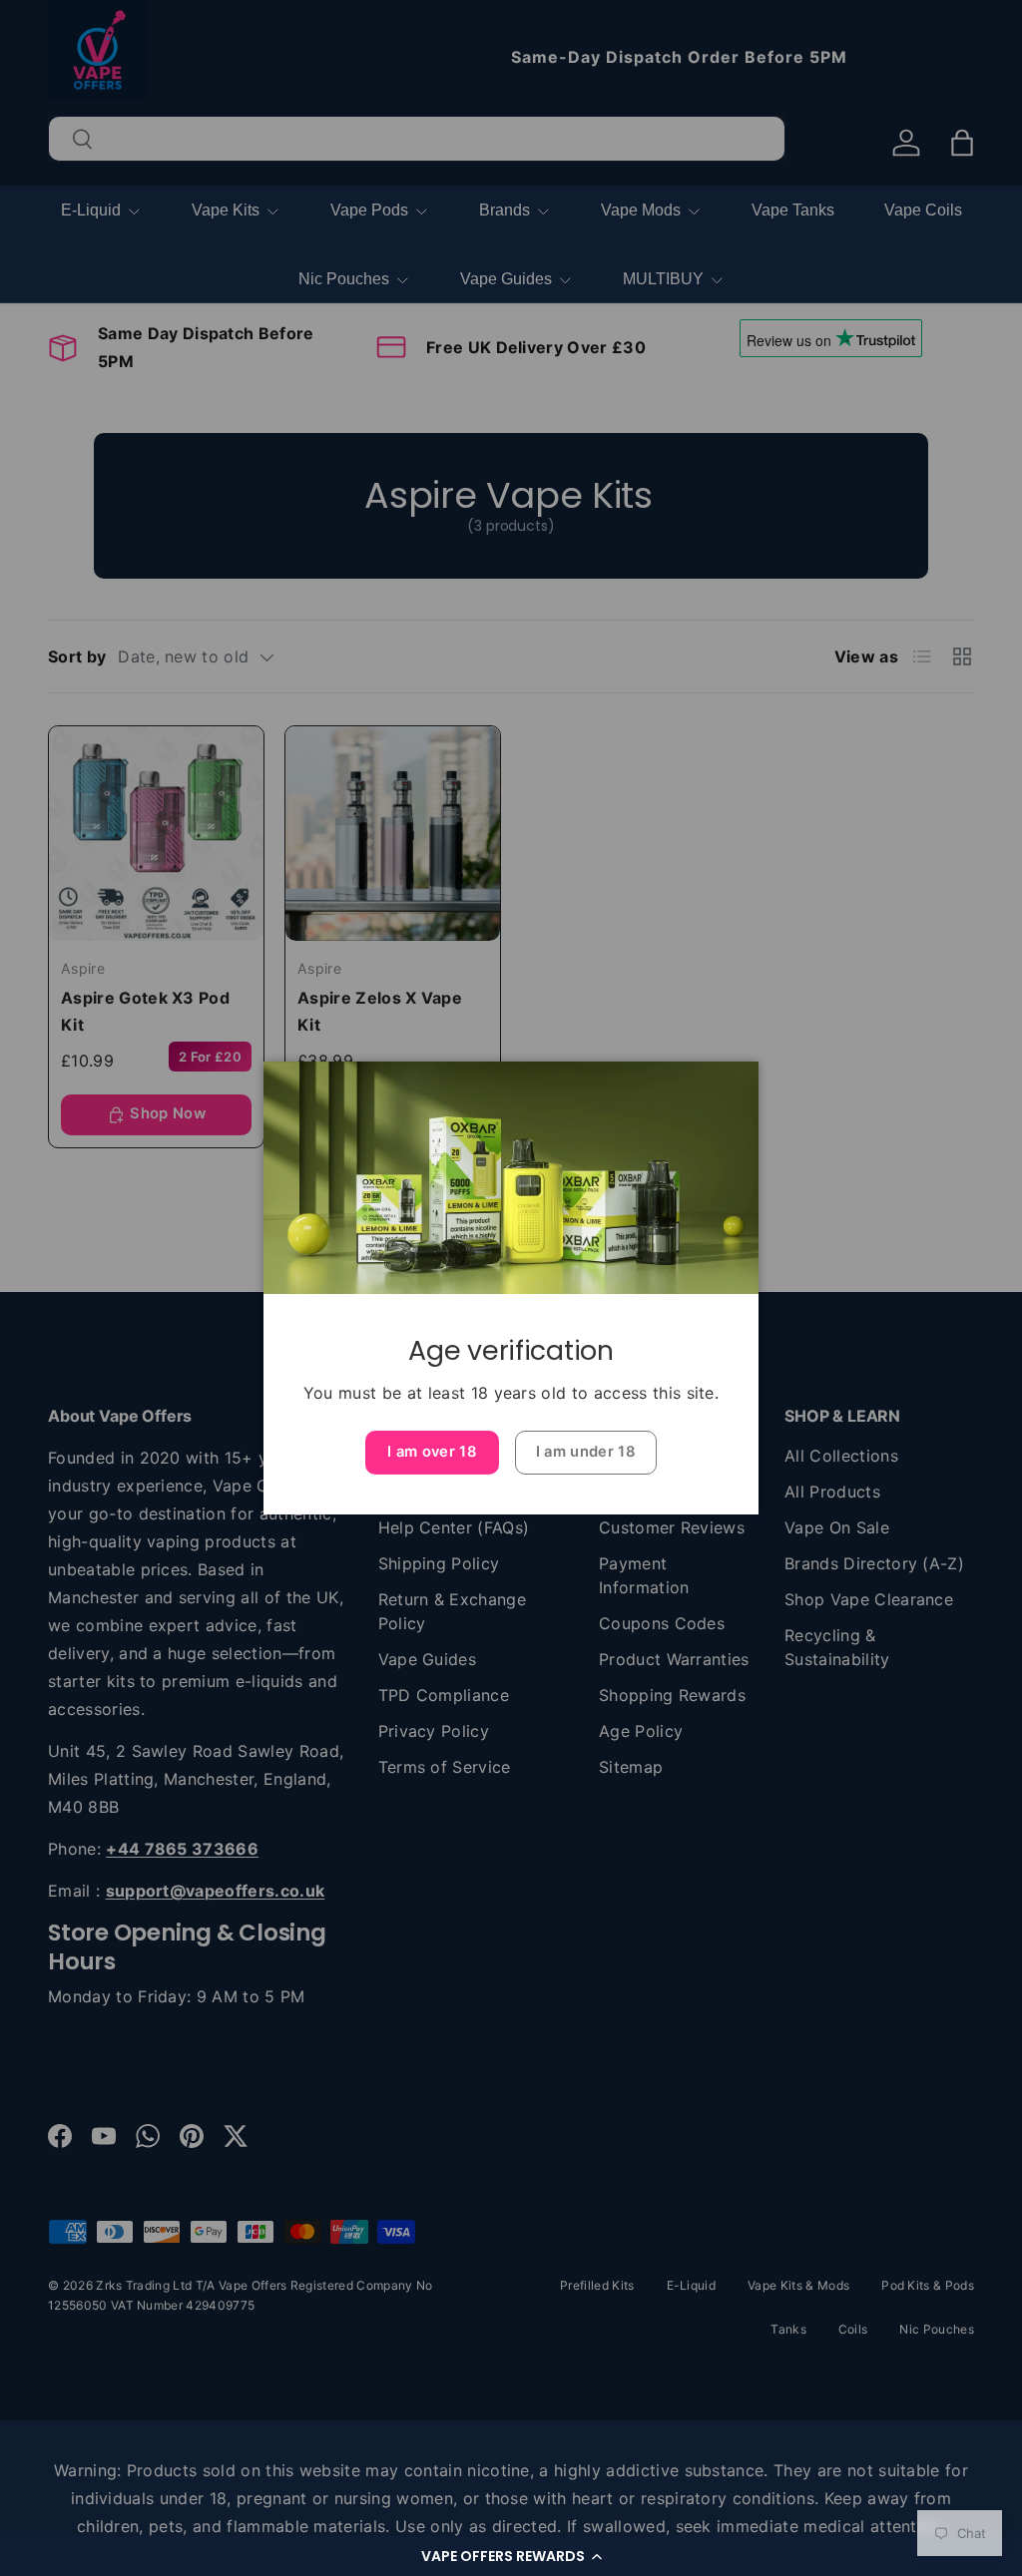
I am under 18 (586, 1452)
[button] (511, 2556)
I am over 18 (432, 1452)
